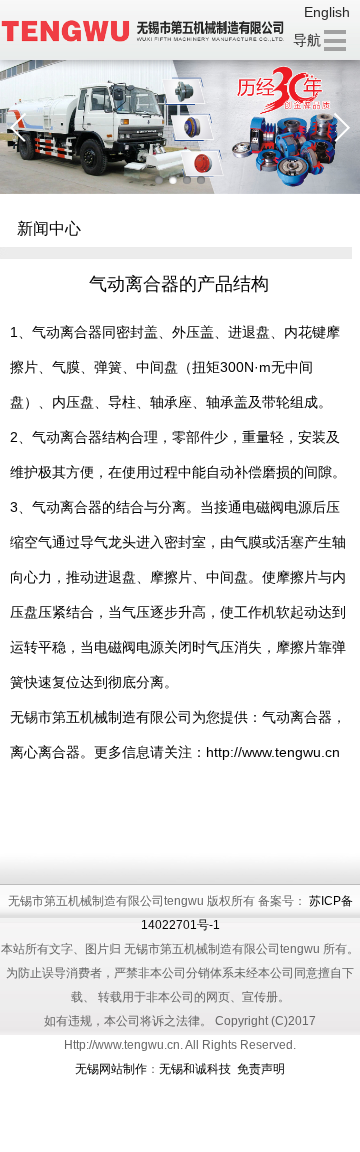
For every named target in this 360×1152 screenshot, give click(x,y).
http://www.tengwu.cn (273, 752)
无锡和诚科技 (195, 1069)
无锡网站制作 (111, 1069)
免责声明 (261, 1069)
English (327, 12)
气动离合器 (67, 332)
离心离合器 (45, 752)
